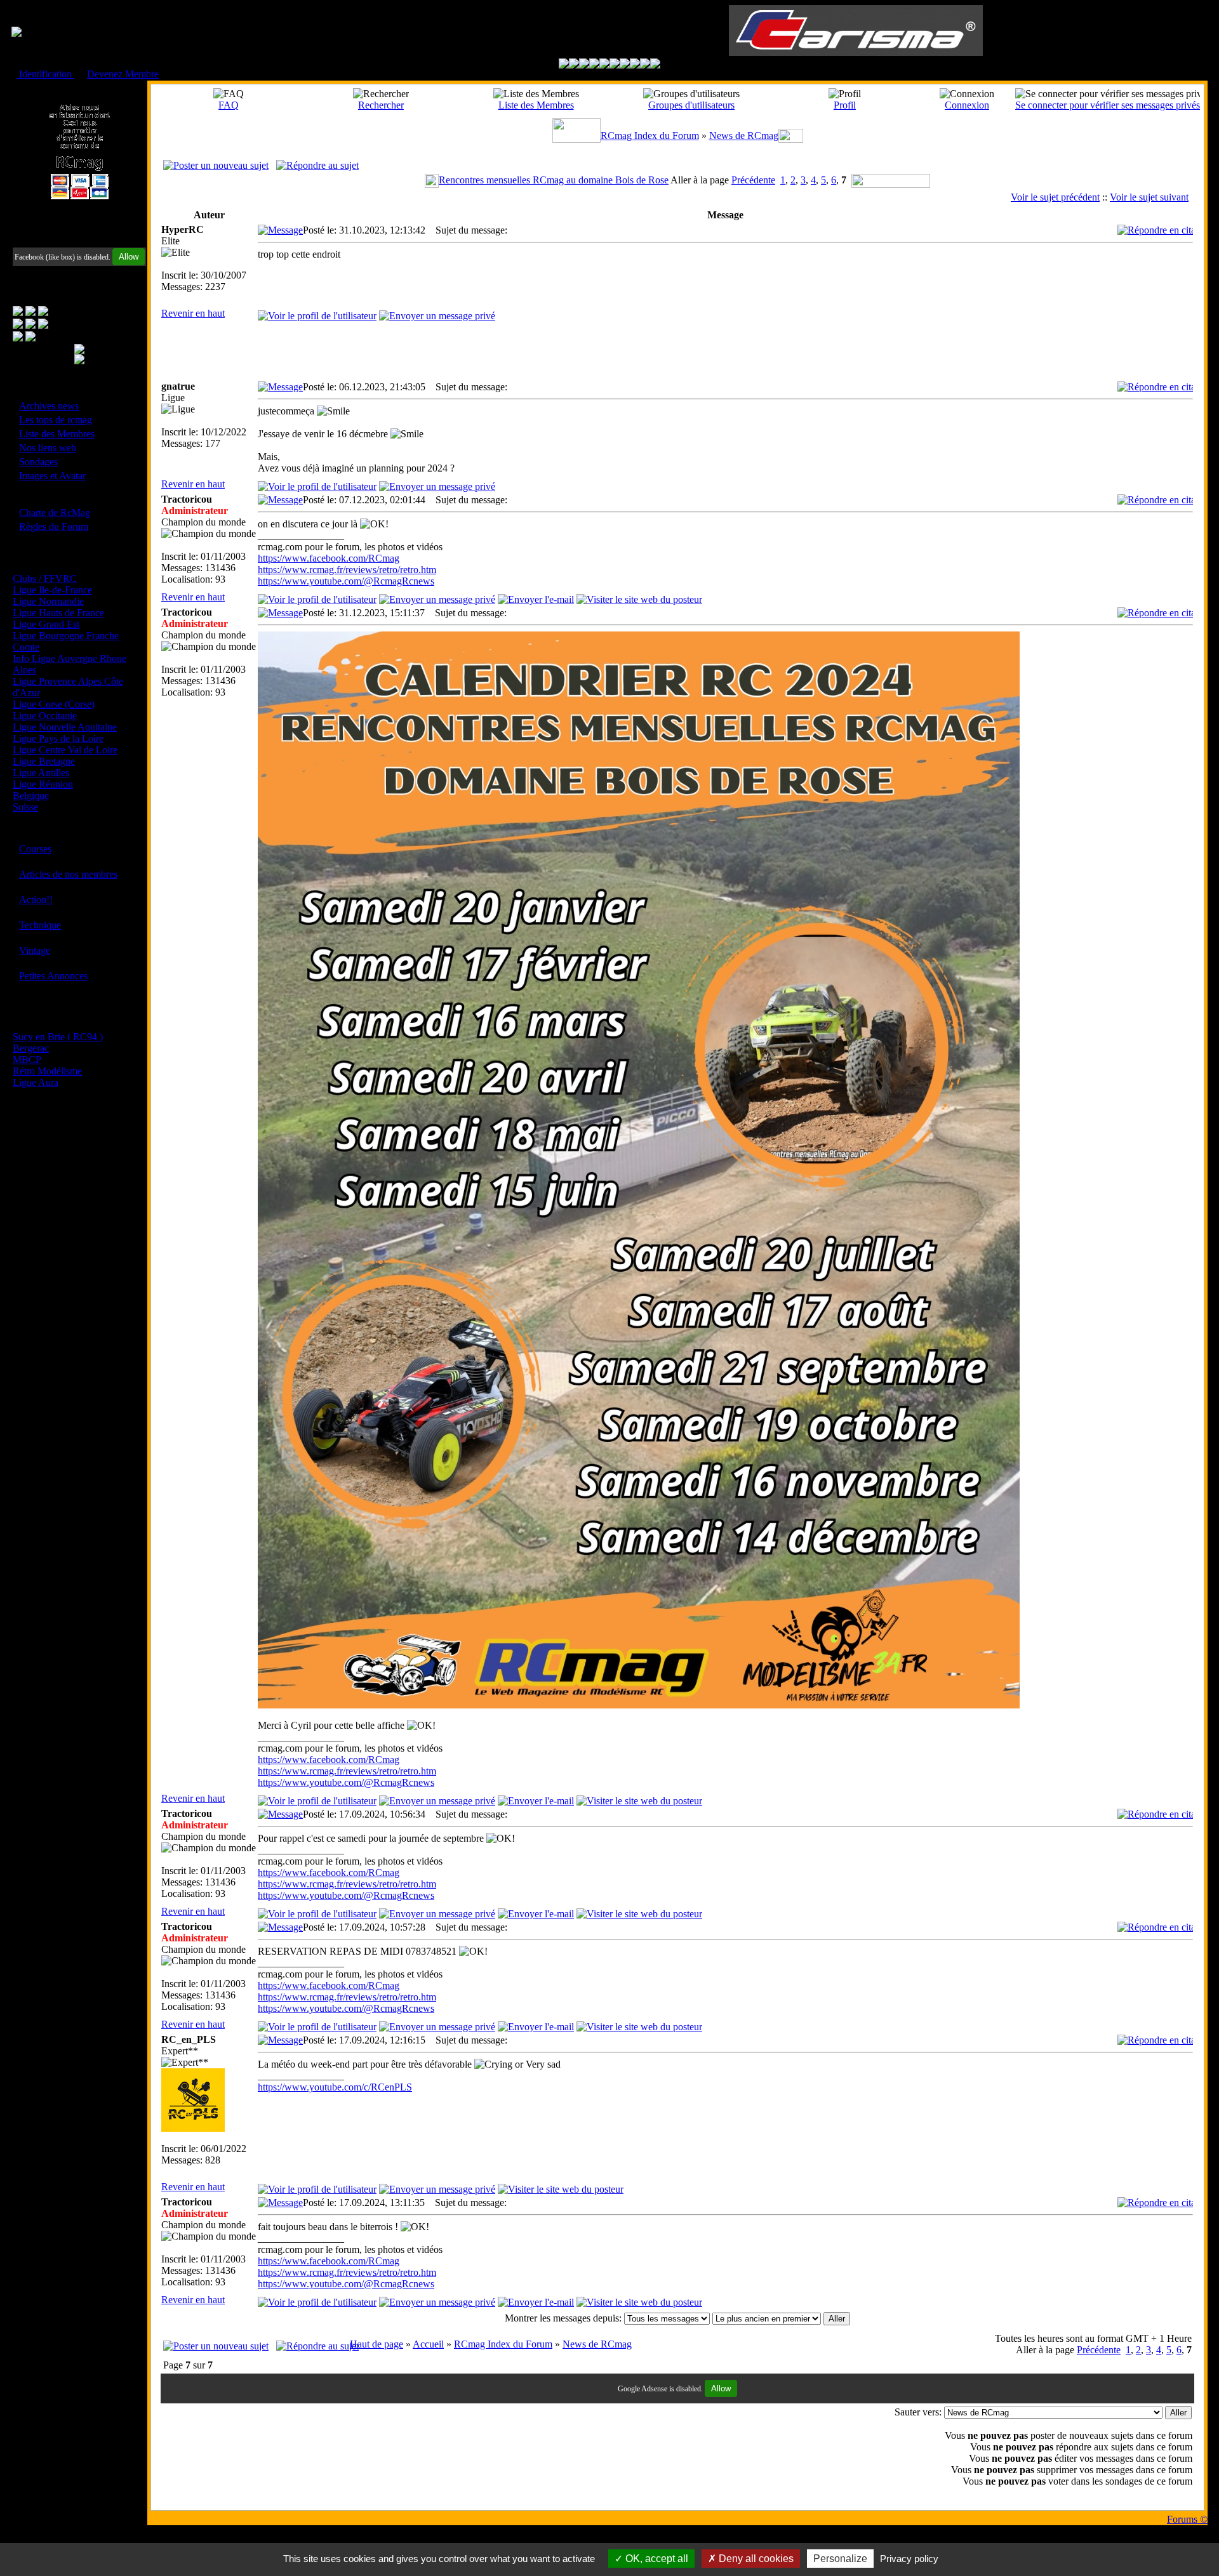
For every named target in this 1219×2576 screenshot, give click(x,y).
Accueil (428, 2344)
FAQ (229, 105)
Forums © (1187, 2519)
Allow (129, 257)
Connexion (967, 105)
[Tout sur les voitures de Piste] (615, 65)
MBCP (27, 1060)
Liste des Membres (57, 434)
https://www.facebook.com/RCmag (329, 558)
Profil (845, 105)
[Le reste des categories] (645, 65)
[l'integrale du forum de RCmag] (564, 65)
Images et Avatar (52, 476)
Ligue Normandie (48, 601)
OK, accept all (656, 2559)
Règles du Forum (54, 526)
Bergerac (31, 1048)
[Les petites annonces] (655, 65)
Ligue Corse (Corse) (54, 704)
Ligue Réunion (43, 784)
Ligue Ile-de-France (52, 590)
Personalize (840, 2559)
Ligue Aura (36, 1082)
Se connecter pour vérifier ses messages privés (1108, 105)
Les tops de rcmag (56, 420)
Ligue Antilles (41, 773)
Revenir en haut (193, 313)
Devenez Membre (123, 74)
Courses (35, 849)
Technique (40, 925)
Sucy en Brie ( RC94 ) (58, 1037)
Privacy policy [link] (909, 2559)
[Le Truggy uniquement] (604, 65)
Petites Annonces (53, 976)
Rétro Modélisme (47, 1071)
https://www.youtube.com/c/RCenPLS (335, 2087)
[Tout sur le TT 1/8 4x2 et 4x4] (584, 65)
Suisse (25, 807)
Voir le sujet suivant (1149, 197)
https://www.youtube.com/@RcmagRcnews (346, 581)
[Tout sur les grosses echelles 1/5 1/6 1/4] (635, 65)
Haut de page (376, 2344)
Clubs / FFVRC (45, 578)
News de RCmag (744, 135)
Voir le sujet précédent (1055, 197)
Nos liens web (48, 448)
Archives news (49, 406)
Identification (45, 74)
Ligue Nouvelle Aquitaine (65, 727)
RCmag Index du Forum (650, 135)
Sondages (38, 462)
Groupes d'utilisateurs (691, 105)
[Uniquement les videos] (574, 65)
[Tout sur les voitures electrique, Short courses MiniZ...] (625, 65)
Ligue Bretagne (44, 761)
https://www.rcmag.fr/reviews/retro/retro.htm (347, 570)
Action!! (36, 900)
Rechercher (381, 105)
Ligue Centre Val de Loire (65, 750)
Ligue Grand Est (46, 624)
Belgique (31, 796)
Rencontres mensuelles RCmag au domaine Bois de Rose (554, 180)
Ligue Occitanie (45, 716)
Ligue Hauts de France (58, 613)
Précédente (753, 180)
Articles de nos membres (68, 874)
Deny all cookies (755, 2559)
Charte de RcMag (55, 512)
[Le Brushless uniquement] (594, 65)
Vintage (35, 950)
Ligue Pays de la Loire (58, 738)
